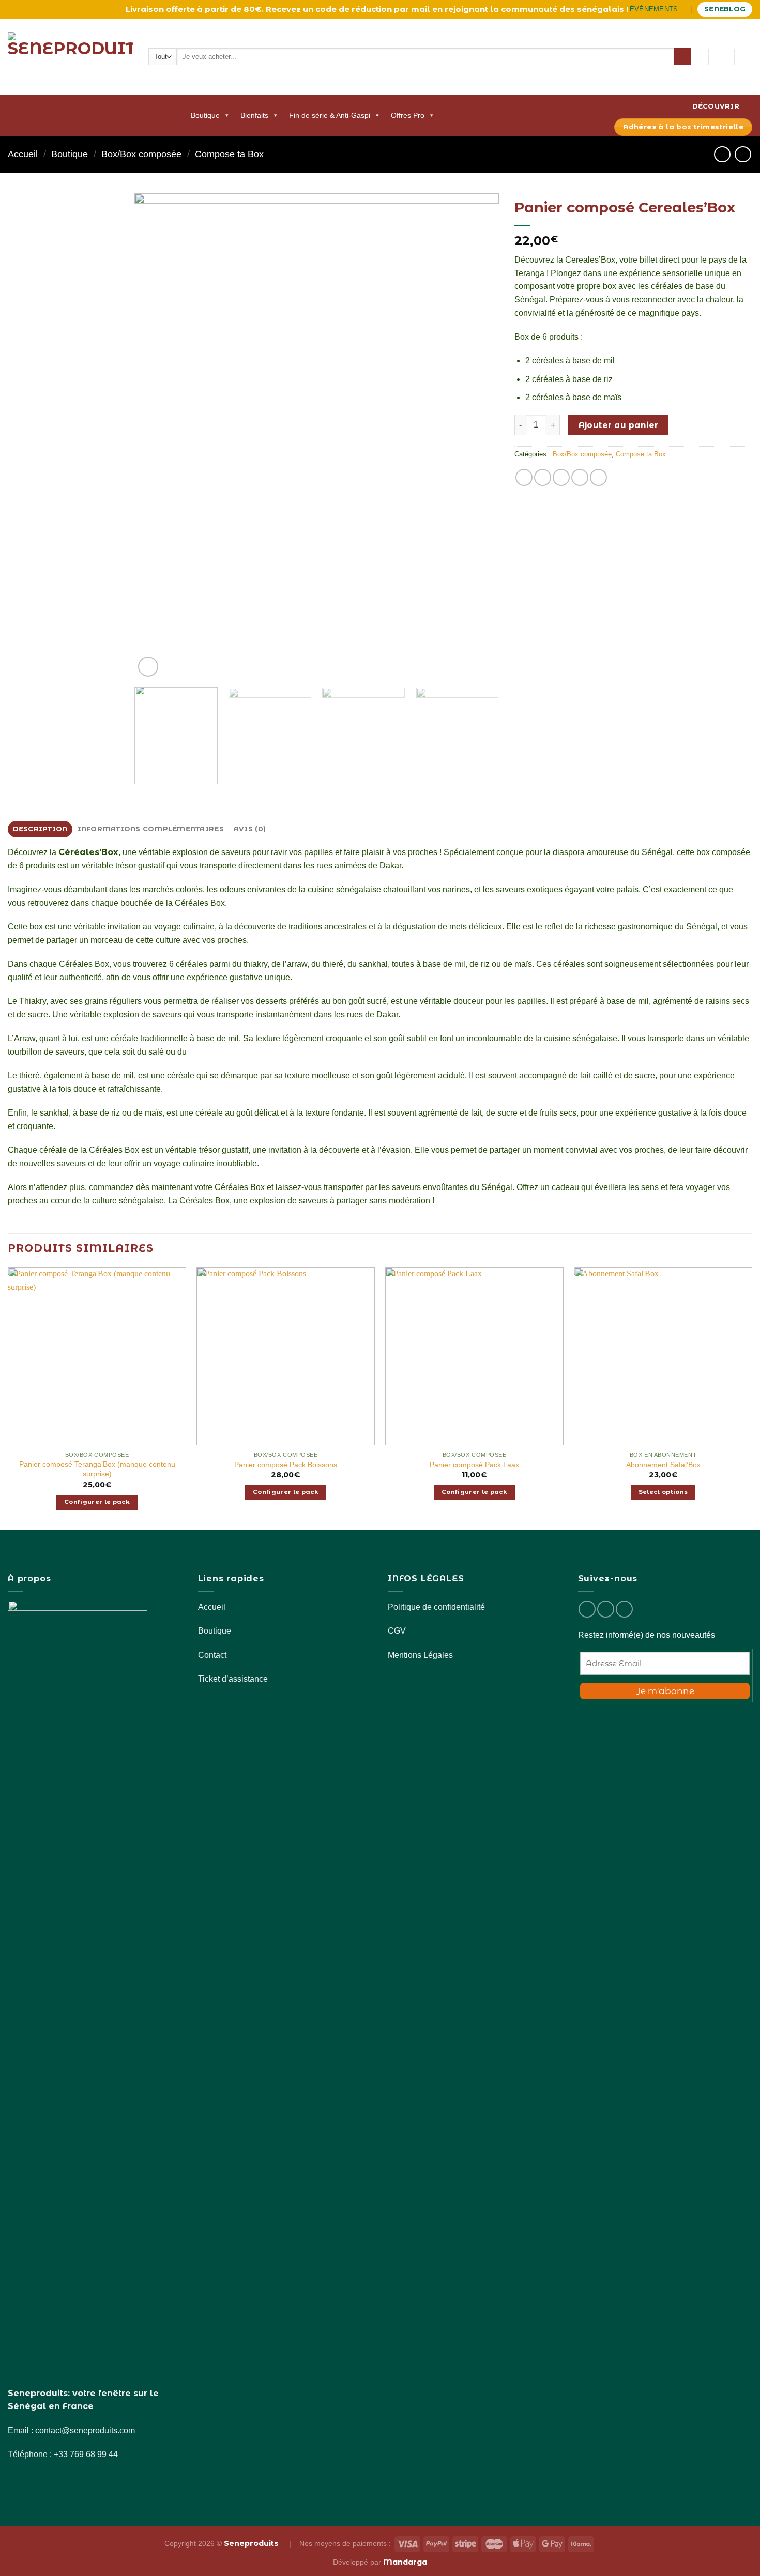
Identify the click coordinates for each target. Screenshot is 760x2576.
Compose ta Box (229, 154)
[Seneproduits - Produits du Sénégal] (70, 57)
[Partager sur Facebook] (524, 477)
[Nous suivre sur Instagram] (606, 1609)
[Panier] (747, 57)
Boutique (205, 115)
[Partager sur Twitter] (561, 477)
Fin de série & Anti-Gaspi (330, 115)
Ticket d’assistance (233, 1679)
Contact (212, 1655)
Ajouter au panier (619, 425)
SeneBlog (725, 9)
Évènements (654, 9)
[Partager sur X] (543, 477)
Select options (663, 1492)
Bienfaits (254, 115)
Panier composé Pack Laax (474, 1465)
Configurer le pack (97, 1502)
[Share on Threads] (580, 477)
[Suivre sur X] (624, 1609)
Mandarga (405, 2562)
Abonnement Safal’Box (663, 1465)
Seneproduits (252, 2543)
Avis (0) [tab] (250, 829)
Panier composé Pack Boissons (286, 1465)
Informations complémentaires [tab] (151, 829)
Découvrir (716, 106)
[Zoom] (148, 667)
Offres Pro (408, 115)
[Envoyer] (683, 57)
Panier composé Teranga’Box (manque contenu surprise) (97, 1469)
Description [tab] (40, 829)
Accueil (23, 154)
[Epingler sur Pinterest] (598, 477)
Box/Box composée (141, 154)
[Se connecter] (721, 57)
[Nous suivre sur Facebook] (587, 1609)
